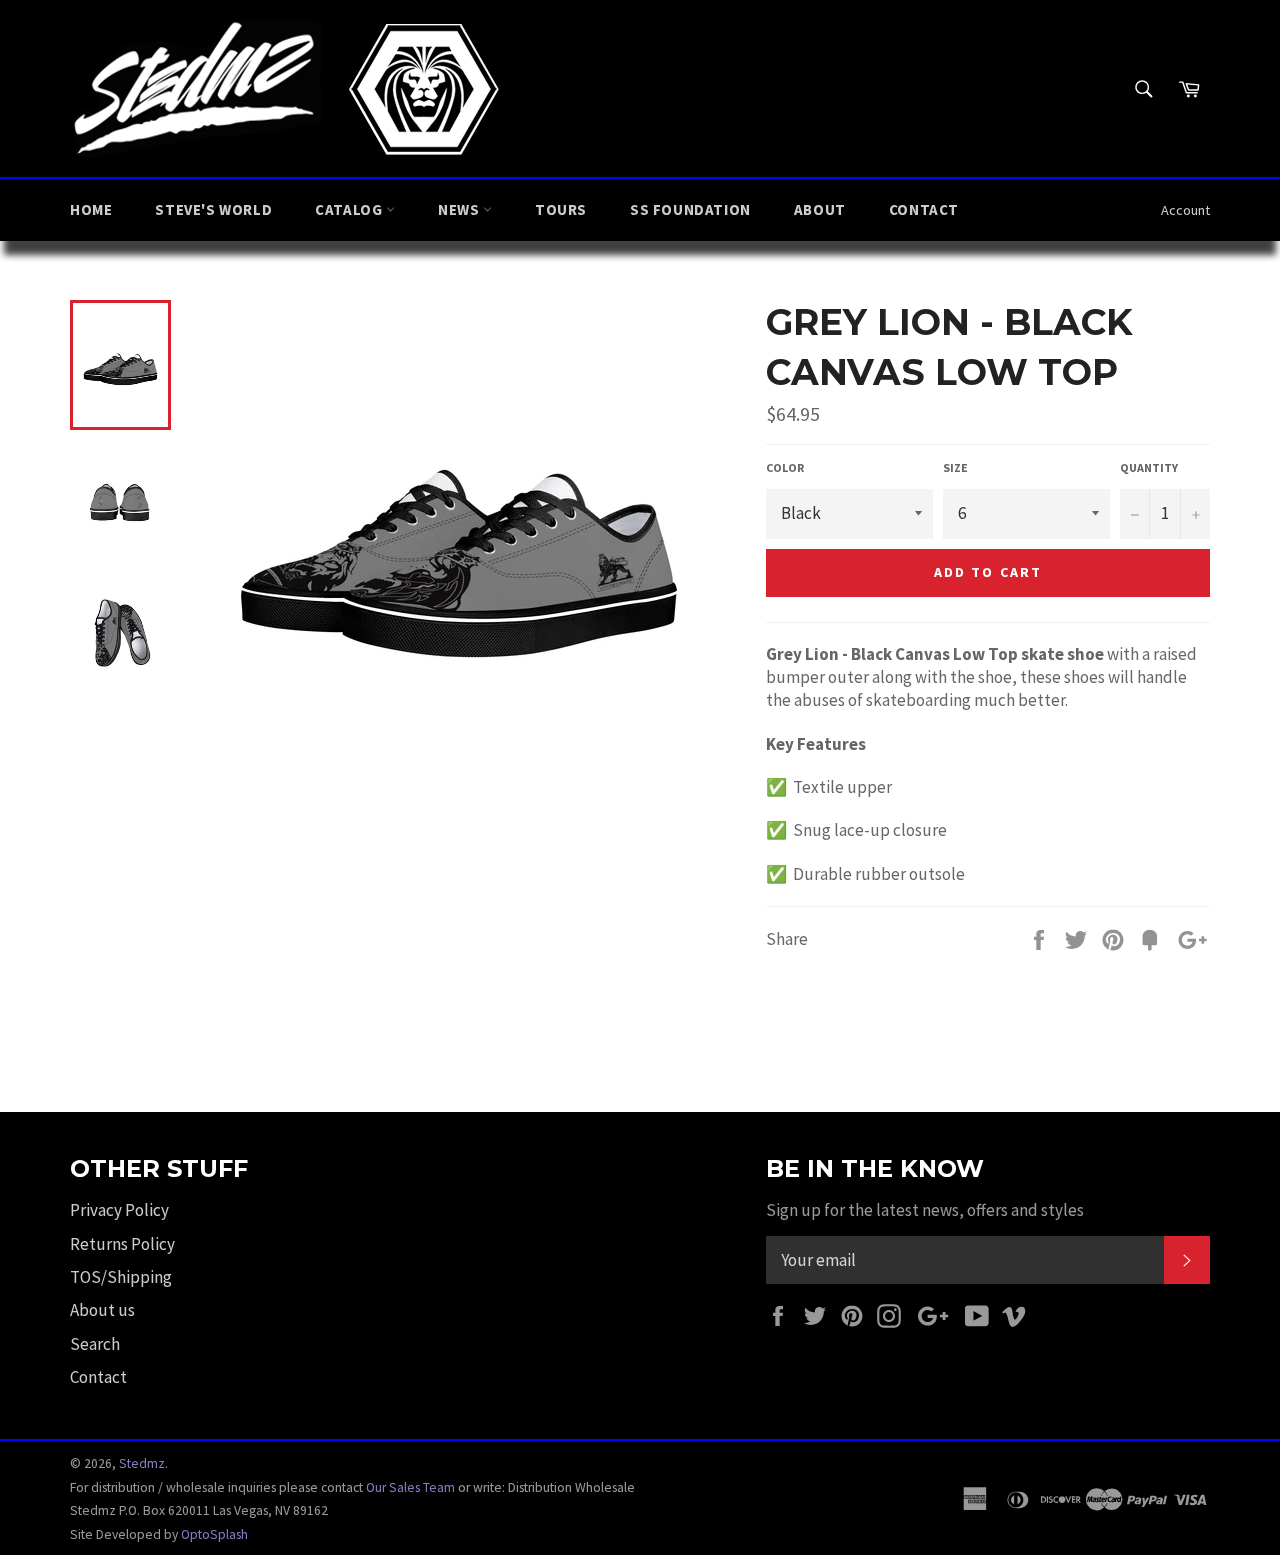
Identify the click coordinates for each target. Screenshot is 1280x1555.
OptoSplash (214, 1534)
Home (91, 209)
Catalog (350, 209)
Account (1185, 210)
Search (95, 1344)
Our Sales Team (410, 1487)
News (460, 209)
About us (102, 1310)
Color (785, 467)
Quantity (1149, 467)
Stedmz (142, 1463)
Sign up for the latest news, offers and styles (925, 1210)
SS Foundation (690, 209)
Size (955, 467)
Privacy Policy (119, 1210)
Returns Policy (122, 1244)
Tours (561, 209)
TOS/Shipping (121, 1277)
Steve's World (213, 209)
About (820, 209)
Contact (924, 209)
